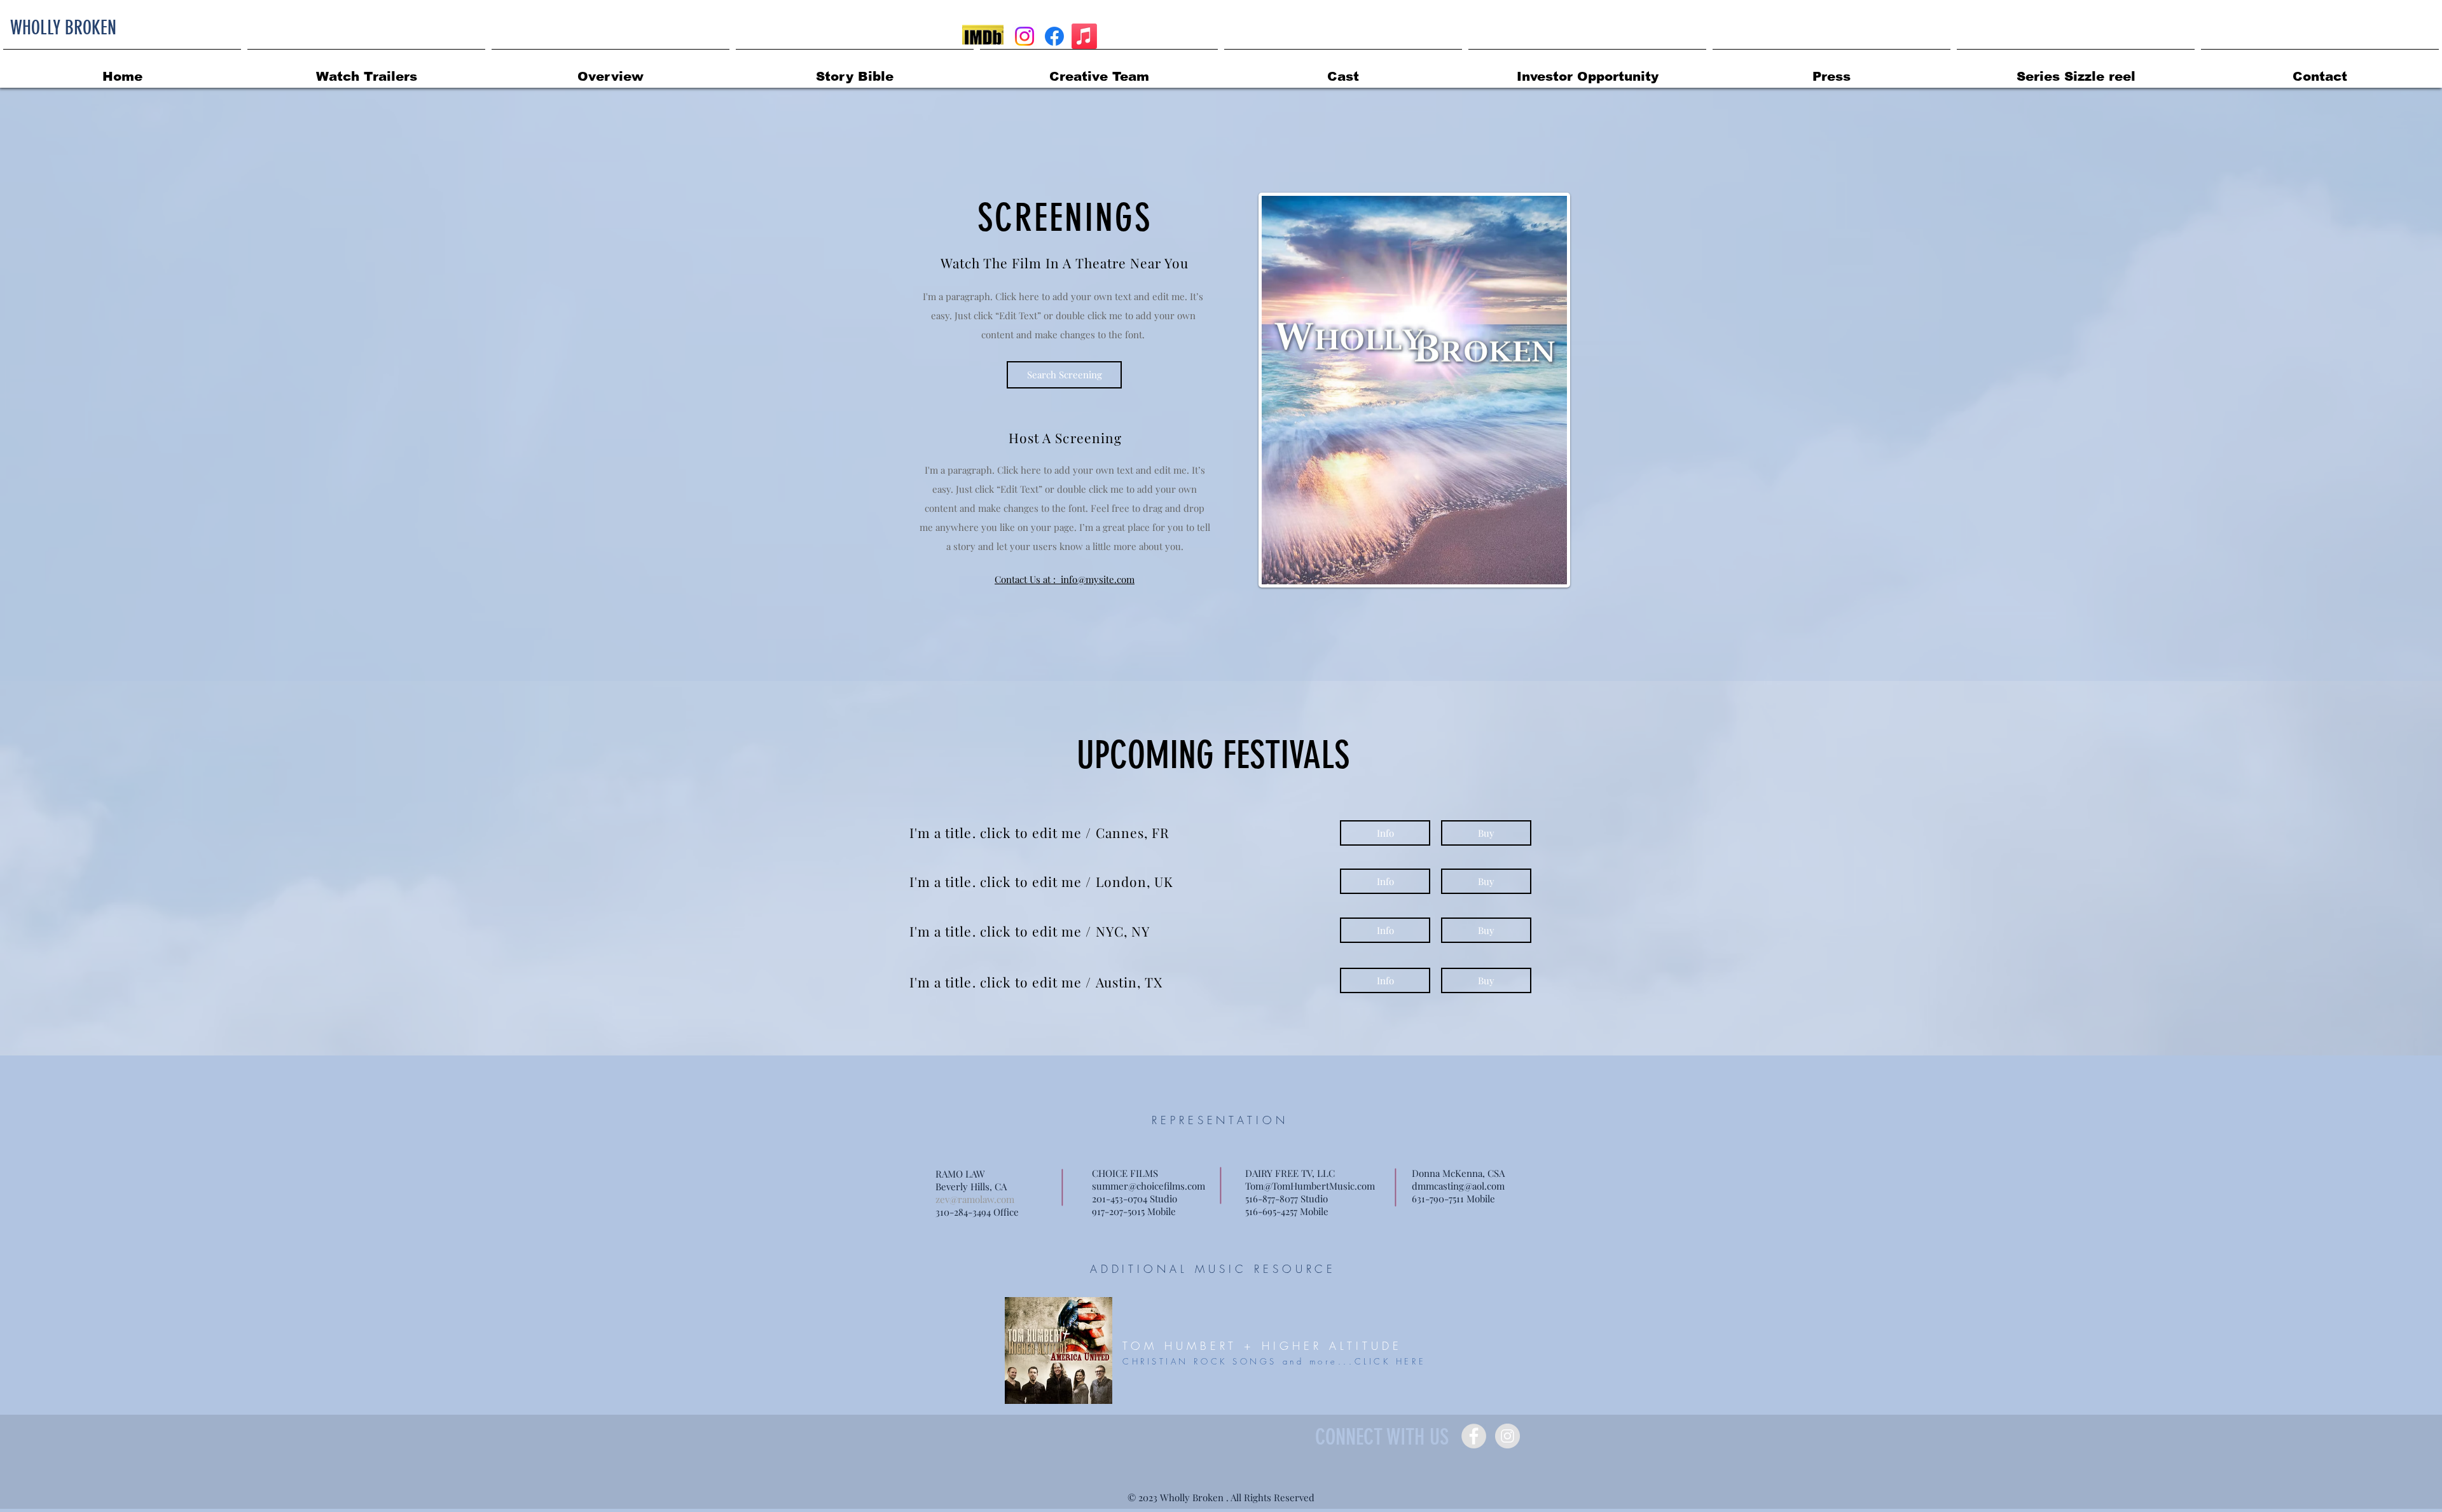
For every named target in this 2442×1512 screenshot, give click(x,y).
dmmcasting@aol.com (1458, 1186)
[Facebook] (1054, 36)
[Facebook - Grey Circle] (1474, 1436)
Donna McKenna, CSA (1458, 1173)
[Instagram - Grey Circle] (1507, 1436)
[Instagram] (1024, 36)
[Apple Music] (1084, 36)
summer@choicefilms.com (1149, 1186)
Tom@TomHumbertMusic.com (1310, 1186)
